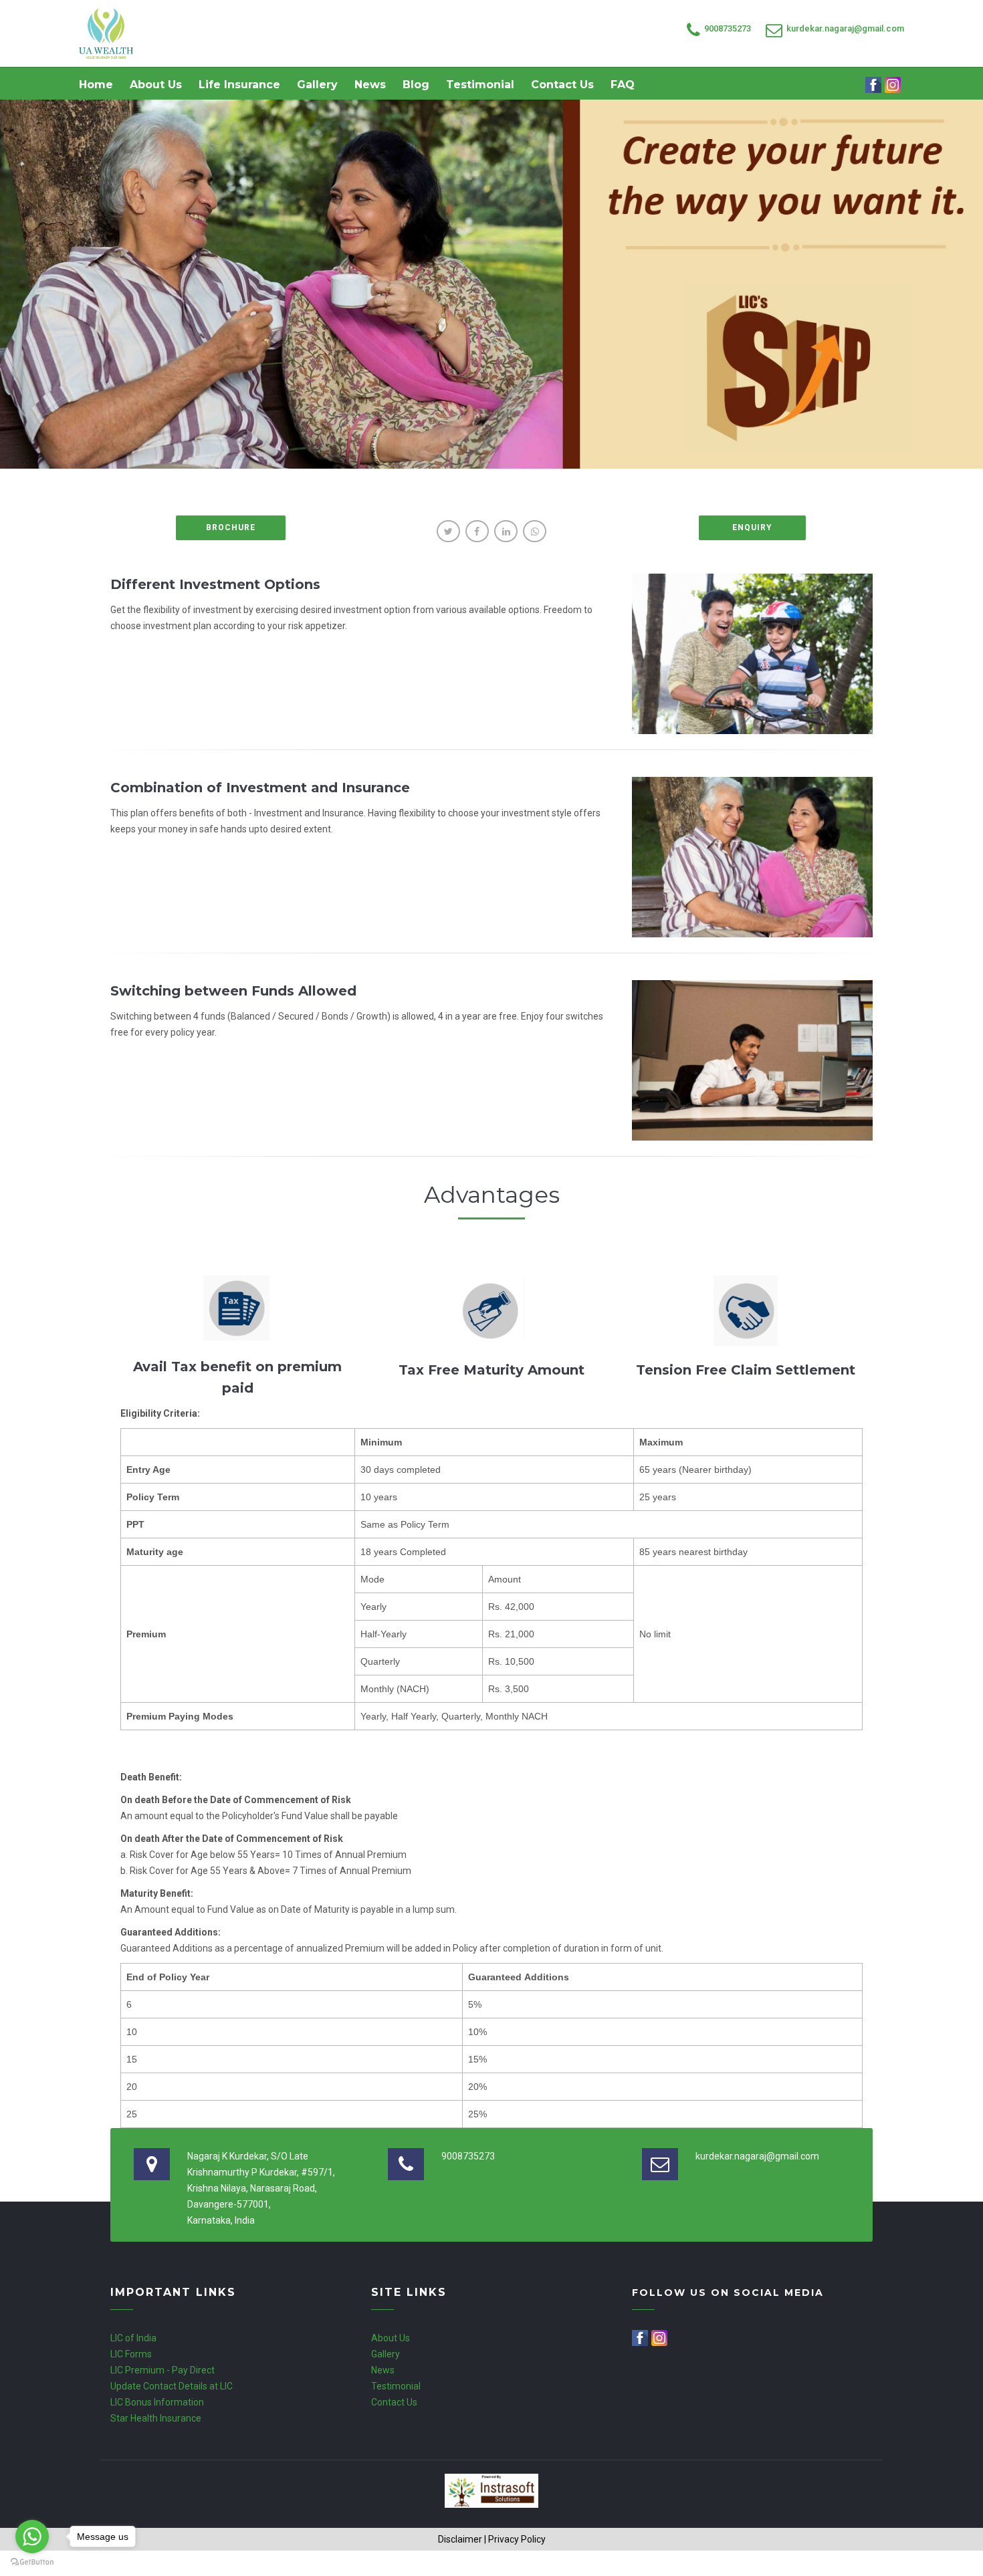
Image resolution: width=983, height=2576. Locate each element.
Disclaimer (460, 2539)
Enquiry (752, 528)
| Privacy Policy (515, 2539)
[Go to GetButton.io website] (32, 2562)
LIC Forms (131, 2354)
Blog (416, 85)
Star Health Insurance (156, 2418)
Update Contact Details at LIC (172, 2386)
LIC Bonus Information (157, 2402)
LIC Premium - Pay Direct (162, 2370)
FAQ (623, 85)
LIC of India (133, 2338)
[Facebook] (874, 85)
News (370, 85)
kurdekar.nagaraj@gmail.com (845, 28)
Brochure (231, 528)
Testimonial (480, 85)
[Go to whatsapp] (32, 2537)
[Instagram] (894, 85)
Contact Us (562, 85)
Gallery (317, 85)
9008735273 (728, 28)
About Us (156, 85)
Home (96, 85)
